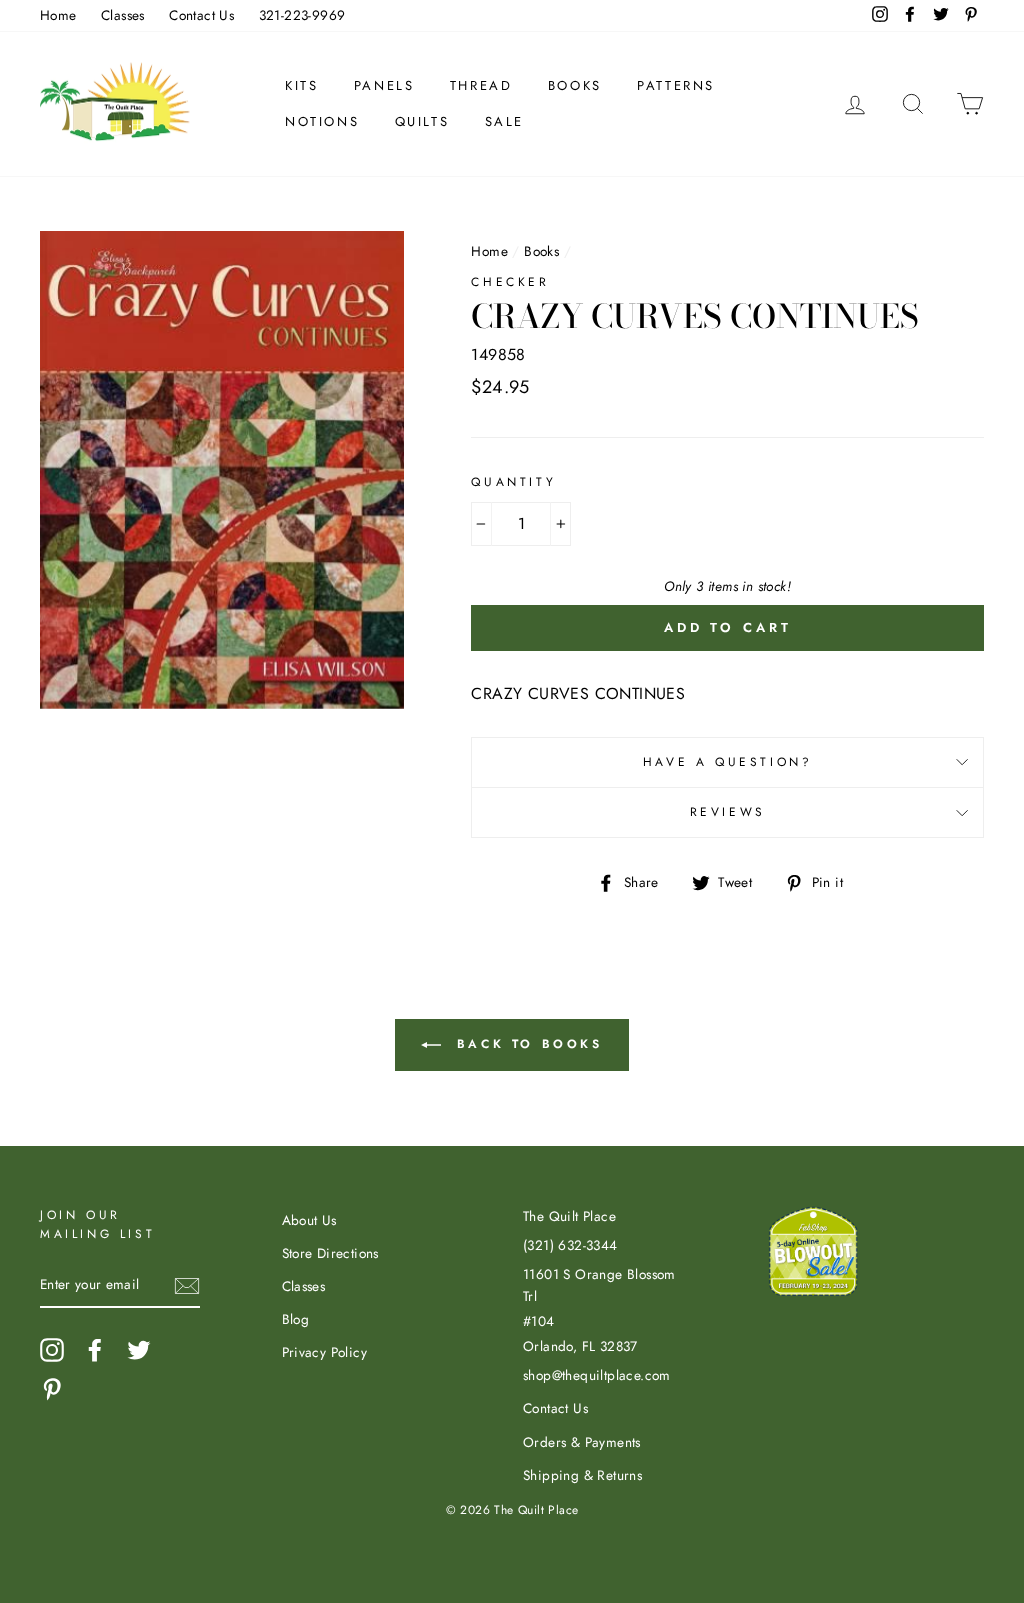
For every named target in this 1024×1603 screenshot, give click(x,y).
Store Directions (330, 1253)
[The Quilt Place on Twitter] (139, 1350)
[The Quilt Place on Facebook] (95, 1350)
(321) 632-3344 (570, 1245)
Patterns (676, 85)
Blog (296, 1319)
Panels (384, 85)
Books (575, 85)
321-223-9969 (302, 15)
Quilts (422, 121)
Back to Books (525, 1044)
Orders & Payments (582, 1442)
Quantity (513, 482)
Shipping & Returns (582, 1475)
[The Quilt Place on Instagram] (52, 1350)
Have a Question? (728, 762)
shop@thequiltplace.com (597, 1375)
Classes (123, 15)
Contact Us (201, 15)
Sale (504, 121)
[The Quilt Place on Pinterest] (52, 1389)
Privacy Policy (325, 1352)
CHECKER (510, 282)
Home (58, 15)
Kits (301, 85)
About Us (309, 1220)
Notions (322, 121)
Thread (481, 85)
